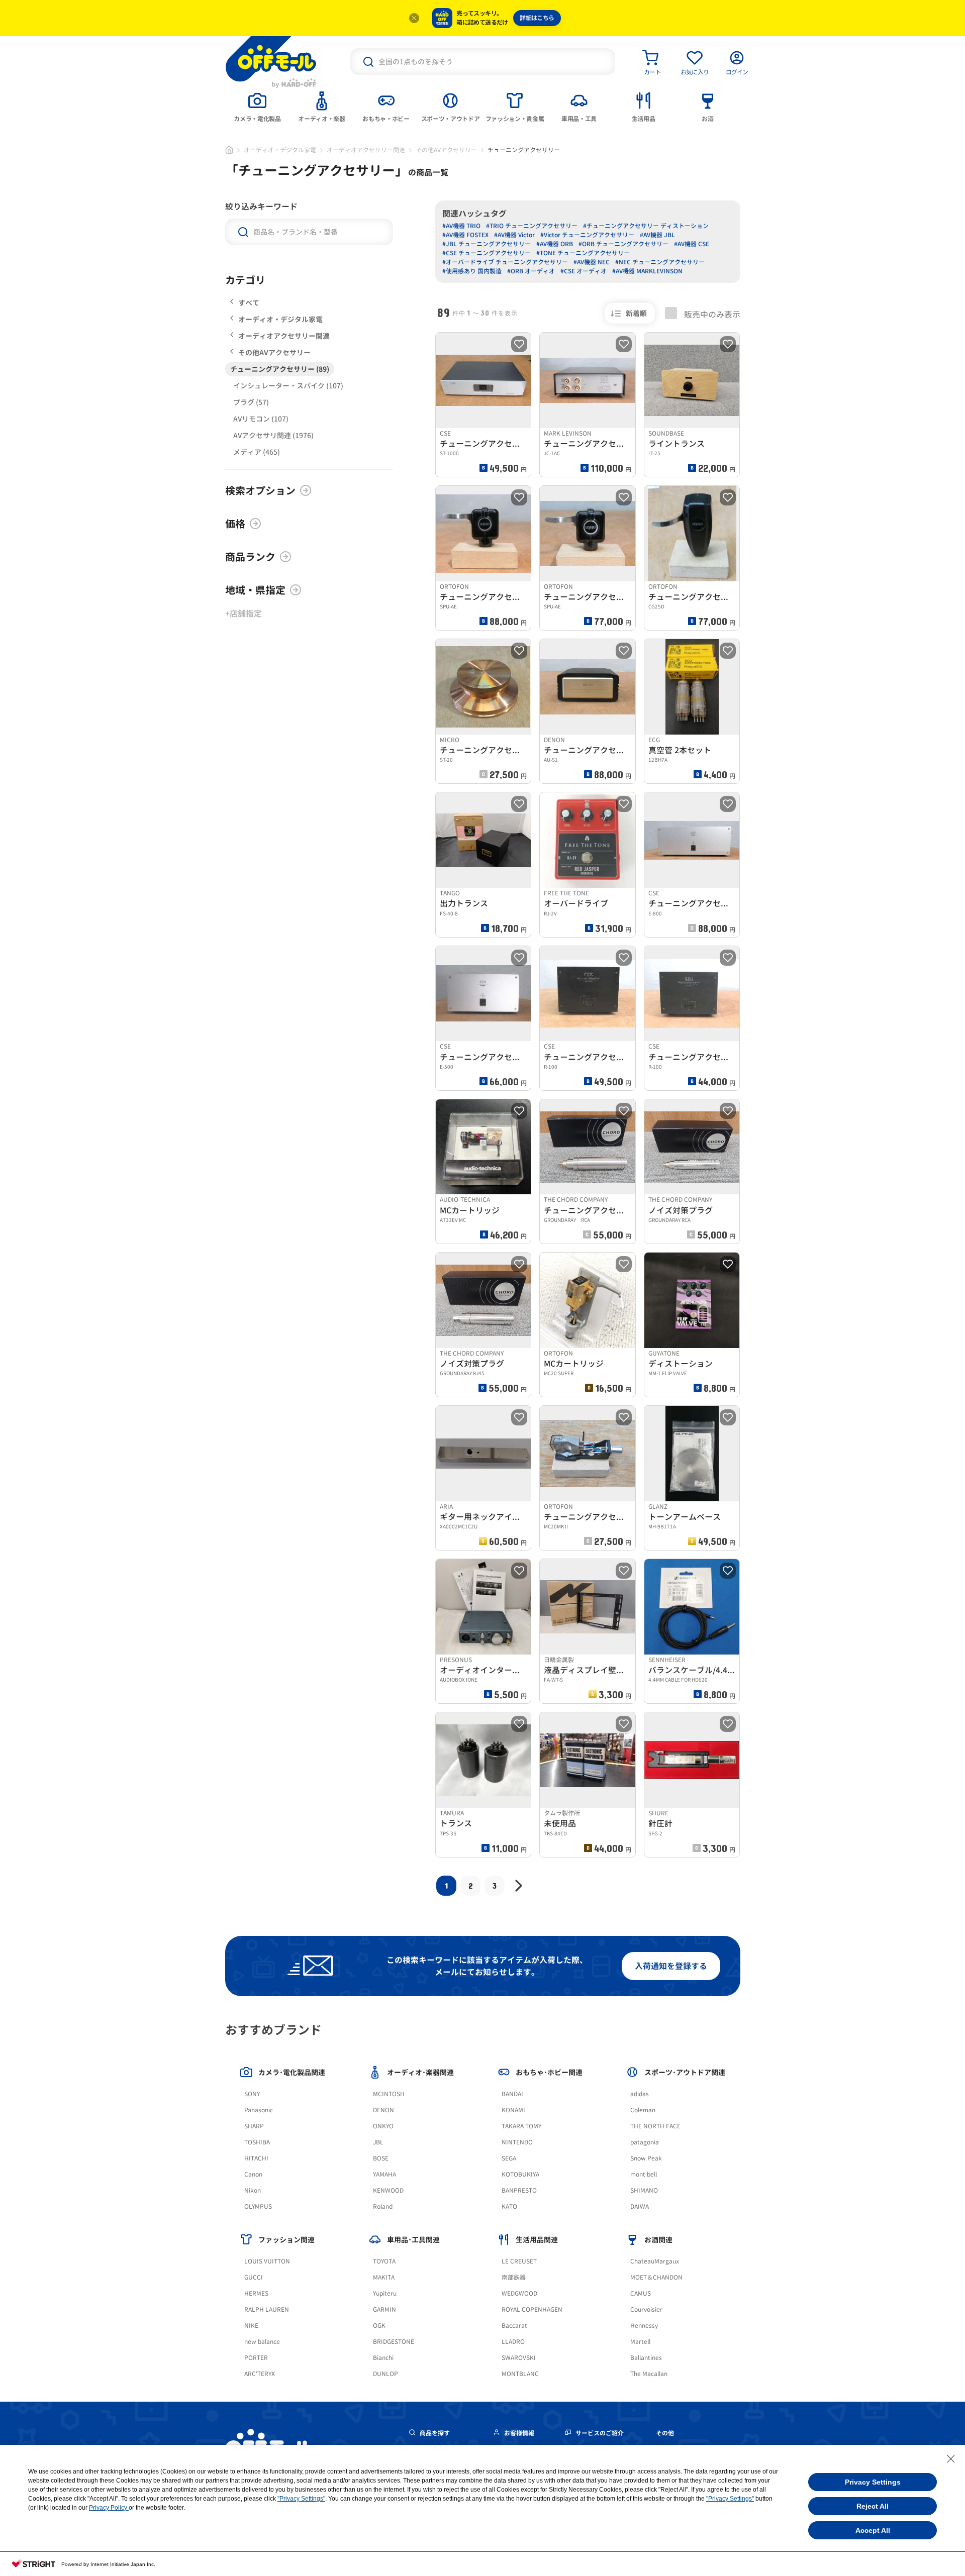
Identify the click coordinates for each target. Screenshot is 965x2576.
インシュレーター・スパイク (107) (288, 386)
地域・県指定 (255, 590)
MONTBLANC (520, 2374)
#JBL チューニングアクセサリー (487, 244)
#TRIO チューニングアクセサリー (532, 226)
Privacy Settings (873, 2482)
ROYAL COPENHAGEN (532, 2309)
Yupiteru (385, 2293)
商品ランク (250, 557)
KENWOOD (388, 2190)
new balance (262, 2342)
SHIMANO (644, 2190)
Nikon (253, 2190)
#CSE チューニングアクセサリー (487, 253)
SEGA (509, 2158)
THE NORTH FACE (655, 2126)
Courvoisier (646, 2309)
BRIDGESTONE (394, 2342)
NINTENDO (517, 2142)
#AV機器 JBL (657, 235)
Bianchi (383, 2358)
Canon (253, 2174)
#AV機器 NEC (592, 262)
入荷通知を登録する (671, 1966)
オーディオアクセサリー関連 (366, 150)
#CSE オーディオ (584, 271)
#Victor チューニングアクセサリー (587, 235)
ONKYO (383, 2126)
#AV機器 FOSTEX (465, 235)
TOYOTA (384, 2261)
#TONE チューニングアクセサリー (583, 253)
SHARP (254, 2126)
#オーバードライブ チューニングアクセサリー (505, 262)
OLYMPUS (258, 2206)
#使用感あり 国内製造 (472, 271)
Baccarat (514, 2326)
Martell (640, 2342)
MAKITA (384, 2277)
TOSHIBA (257, 2142)
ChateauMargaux (655, 2261)
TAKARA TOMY (521, 2126)
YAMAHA (384, 2174)
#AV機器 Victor (514, 235)
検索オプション (260, 490)
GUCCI (254, 2277)
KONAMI (513, 2110)
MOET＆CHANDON (656, 2277)
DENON (383, 2110)
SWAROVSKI (519, 2358)
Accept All (873, 2530)
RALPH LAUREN (267, 2309)
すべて (249, 303)
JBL (378, 2142)
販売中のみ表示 (711, 314)
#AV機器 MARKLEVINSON (647, 271)
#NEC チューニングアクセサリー (660, 262)
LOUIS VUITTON (267, 2261)
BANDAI (512, 2094)
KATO (509, 2206)
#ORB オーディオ (531, 271)
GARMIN (384, 2309)
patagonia (645, 2142)
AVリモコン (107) (261, 419)
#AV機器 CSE (692, 244)
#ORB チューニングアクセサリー (623, 244)
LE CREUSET (519, 2261)
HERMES (256, 2293)
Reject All (873, 2506)
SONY (252, 2094)
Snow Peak (646, 2158)
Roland (383, 2206)
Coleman (643, 2110)
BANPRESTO (519, 2190)
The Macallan (649, 2374)
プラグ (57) (251, 402)
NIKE (251, 2326)
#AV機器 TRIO (461, 226)
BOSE (381, 2158)
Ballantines (646, 2358)
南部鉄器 (514, 2277)
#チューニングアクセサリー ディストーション (646, 226)
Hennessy (644, 2326)
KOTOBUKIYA (520, 2174)
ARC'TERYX (260, 2374)
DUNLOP (385, 2374)
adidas (640, 2094)
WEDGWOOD (519, 2293)
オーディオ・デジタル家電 (280, 150)
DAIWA (640, 2206)
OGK (379, 2326)
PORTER (256, 2358)
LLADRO (513, 2342)
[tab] (257, 106)
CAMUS (641, 2293)
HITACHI (256, 2158)
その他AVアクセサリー (446, 150)
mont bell (644, 2174)
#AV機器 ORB (555, 244)
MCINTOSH (389, 2094)
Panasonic (259, 2110)
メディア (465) (257, 452)
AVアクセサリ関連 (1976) (273, 435)
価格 (235, 524)
